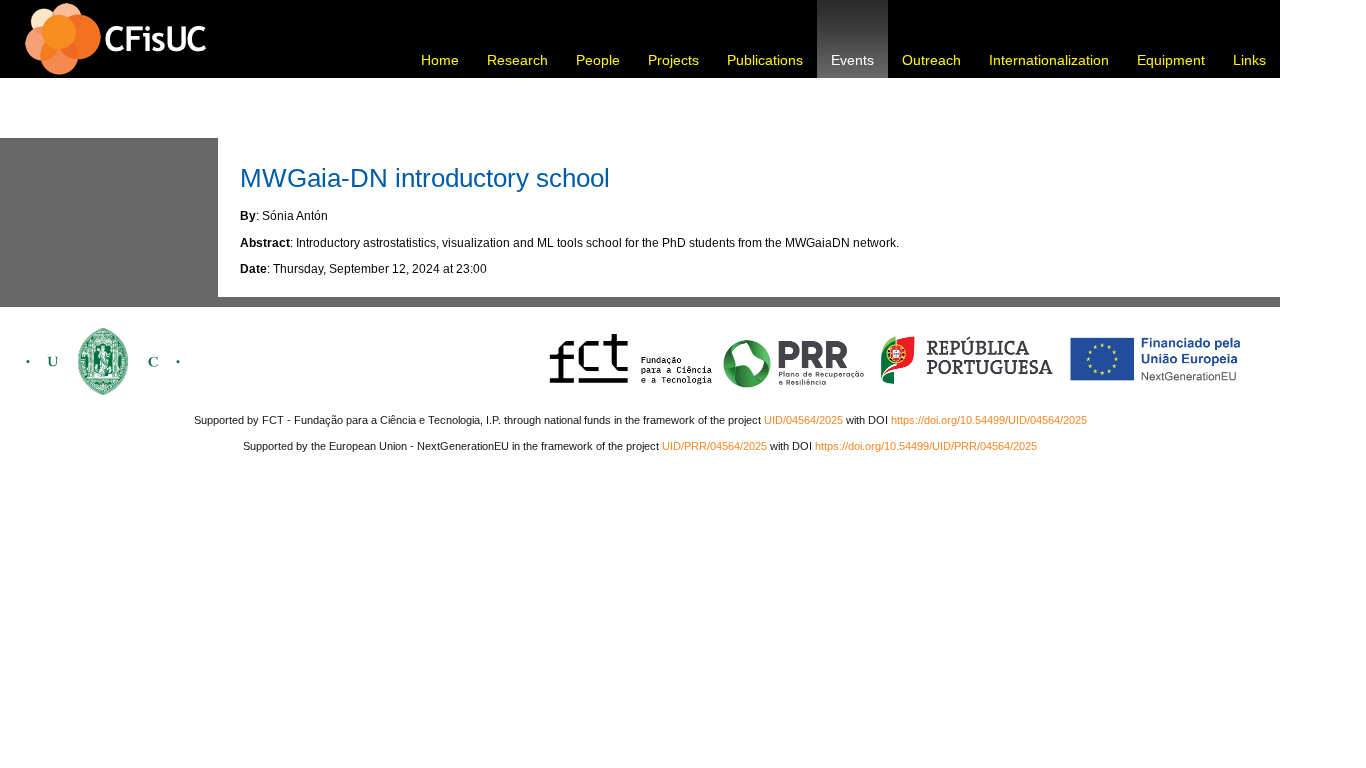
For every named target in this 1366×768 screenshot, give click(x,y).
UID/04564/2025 (803, 420)
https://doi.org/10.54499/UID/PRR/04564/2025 (926, 446)
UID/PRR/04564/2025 (714, 446)
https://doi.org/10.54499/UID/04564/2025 (989, 420)
